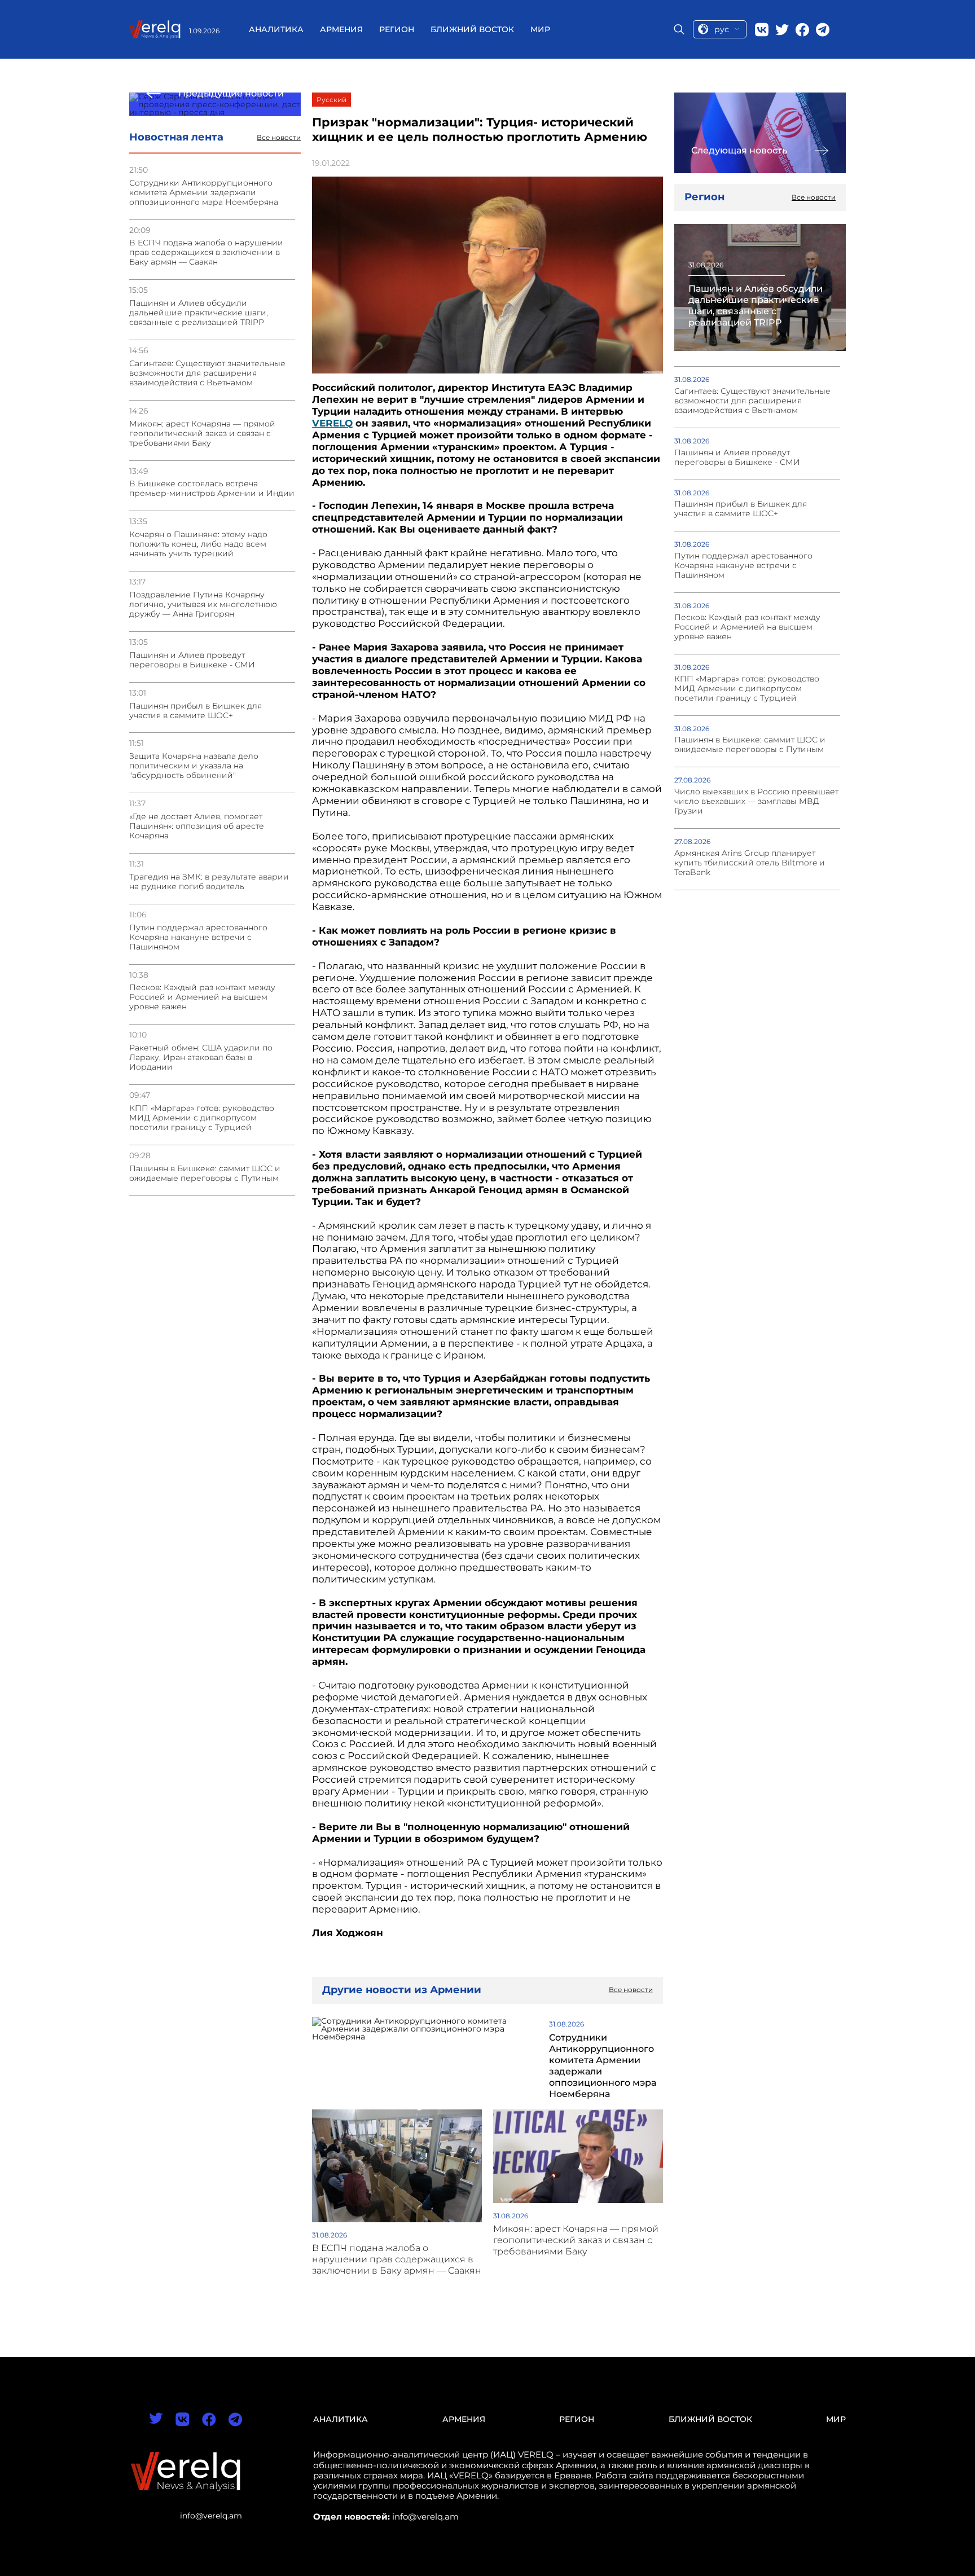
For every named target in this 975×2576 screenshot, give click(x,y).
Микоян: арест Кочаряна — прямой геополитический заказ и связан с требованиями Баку (202, 434)
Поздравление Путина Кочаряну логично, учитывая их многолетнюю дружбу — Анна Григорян (203, 605)
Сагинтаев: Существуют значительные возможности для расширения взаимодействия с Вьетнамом (207, 373)
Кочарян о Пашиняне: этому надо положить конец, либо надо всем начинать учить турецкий (198, 544)
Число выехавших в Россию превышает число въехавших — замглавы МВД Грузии (756, 801)
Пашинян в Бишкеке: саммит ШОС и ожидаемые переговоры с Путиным (205, 1173)
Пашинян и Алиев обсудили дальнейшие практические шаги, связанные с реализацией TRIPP (199, 313)
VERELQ (332, 423)
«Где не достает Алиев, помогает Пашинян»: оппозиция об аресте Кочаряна (197, 826)
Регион (397, 29)
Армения (341, 29)
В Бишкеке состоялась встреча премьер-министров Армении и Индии (212, 489)
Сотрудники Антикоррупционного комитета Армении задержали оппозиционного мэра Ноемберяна (204, 193)
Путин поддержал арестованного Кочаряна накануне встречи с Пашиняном (198, 937)
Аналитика (276, 29)
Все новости (279, 138)
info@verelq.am (211, 2516)
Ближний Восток (472, 29)
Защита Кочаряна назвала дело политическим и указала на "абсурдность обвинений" (194, 766)
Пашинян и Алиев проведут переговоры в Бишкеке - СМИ (192, 660)
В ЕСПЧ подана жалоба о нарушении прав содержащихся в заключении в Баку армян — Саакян (206, 252)
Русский (331, 100)
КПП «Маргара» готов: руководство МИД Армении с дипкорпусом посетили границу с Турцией (202, 1118)
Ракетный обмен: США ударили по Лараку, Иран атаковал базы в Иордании (201, 1058)
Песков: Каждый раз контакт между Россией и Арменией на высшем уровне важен (202, 997)
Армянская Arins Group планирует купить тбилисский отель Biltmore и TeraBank (750, 863)
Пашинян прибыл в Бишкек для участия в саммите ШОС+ (196, 711)
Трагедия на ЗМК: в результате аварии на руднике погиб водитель (209, 882)
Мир (540, 29)
